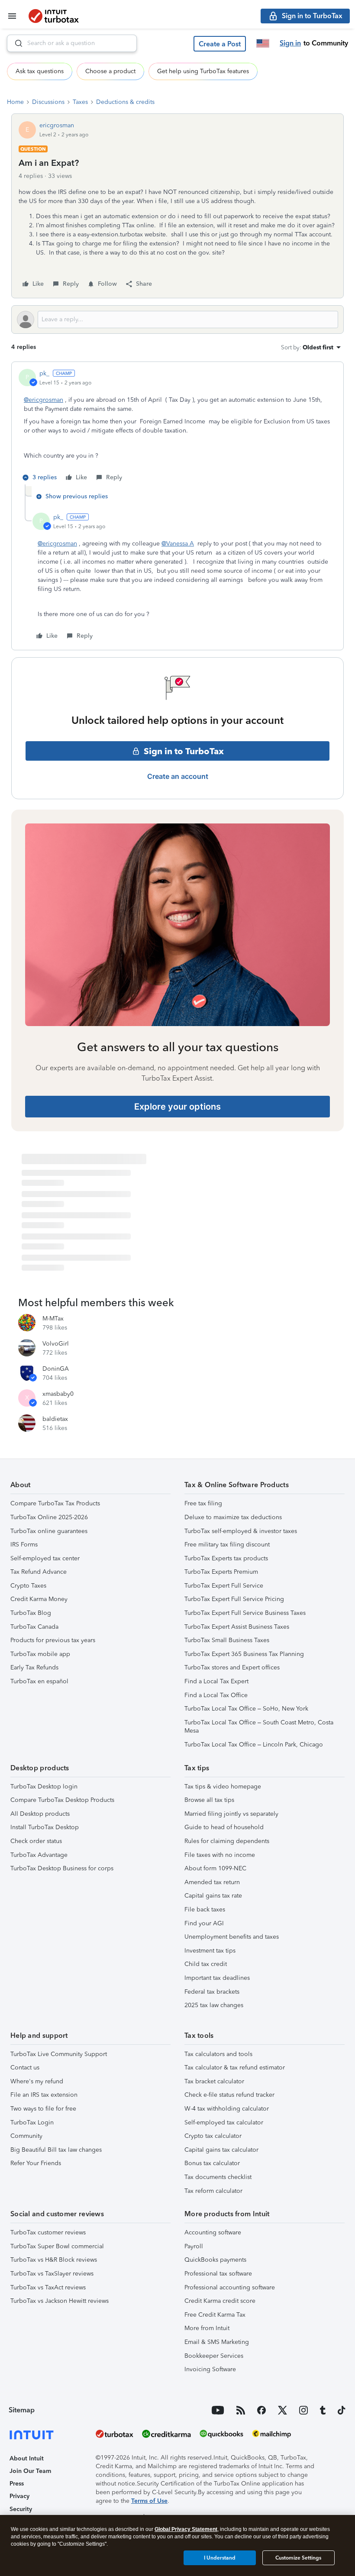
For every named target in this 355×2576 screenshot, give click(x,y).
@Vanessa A (178, 544)
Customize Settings (298, 2558)
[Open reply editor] (177, 320)
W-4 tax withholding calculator (227, 2109)
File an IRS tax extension (44, 2095)
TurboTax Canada (34, 1627)
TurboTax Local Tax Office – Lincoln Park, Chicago (254, 1745)
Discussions (48, 102)
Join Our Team (30, 2471)
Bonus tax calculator (212, 2163)
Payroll (194, 2246)
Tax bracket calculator (214, 2081)
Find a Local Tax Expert (216, 1681)
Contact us (25, 2068)
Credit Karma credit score (220, 2301)
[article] (177, 427)
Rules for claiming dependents (227, 1841)
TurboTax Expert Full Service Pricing (234, 1599)
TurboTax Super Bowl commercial (57, 2246)
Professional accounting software (230, 2287)
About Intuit (27, 2458)
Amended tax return (212, 1882)
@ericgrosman (44, 400)
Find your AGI (204, 1923)
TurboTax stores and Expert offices (232, 1667)
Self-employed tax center (45, 1558)
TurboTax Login (32, 2122)
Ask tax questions (40, 71)
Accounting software (213, 2232)
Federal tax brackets (212, 1992)
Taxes (80, 102)
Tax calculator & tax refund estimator (235, 2068)
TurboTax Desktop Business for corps (62, 1868)
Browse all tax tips (209, 1800)
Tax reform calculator (213, 2191)
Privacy (19, 2496)
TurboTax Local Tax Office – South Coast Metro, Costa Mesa (259, 1727)
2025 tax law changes (214, 2005)
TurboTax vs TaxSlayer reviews (52, 2274)
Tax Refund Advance (39, 1572)
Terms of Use (149, 2501)
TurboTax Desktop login (44, 1787)
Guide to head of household (224, 1827)
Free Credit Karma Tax (215, 2315)
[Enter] (15, 43)
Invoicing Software (210, 2369)
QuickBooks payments (215, 2260)
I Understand (220, 2558)
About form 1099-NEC (215, 1868)
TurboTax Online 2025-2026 (49, 1517)
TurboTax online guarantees (49, 1531)
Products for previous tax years (53, 1640)
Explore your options (177, 1107)
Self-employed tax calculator (224, 2122)
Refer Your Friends (36, 2163)
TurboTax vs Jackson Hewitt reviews (60, 2301)
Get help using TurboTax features (203, 71)
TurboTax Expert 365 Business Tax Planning (244, 1654)
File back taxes (205, 1909)
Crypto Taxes (28, 1586)
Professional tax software (218, 2274)
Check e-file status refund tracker (229, 2095)
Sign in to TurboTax (184, 751)
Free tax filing (203, 1503)
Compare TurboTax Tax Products (55, 1503)
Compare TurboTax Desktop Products (62, 1800)
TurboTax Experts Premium (221, 1572)
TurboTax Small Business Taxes (227, 1640)
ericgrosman (57, 125)
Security (21, 2509)
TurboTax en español (39, 1681)
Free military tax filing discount (227, 1545)
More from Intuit (207, 2328)
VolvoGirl (56, 1344)
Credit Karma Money (39, 1599)
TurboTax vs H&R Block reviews (54, 2260)
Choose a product (110, 71)
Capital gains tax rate (213, 1896)
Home (15, 102)
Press (17, 2484)
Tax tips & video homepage (223, 1787)
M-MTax (53, 1319)
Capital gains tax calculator (221, 2150)
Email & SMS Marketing (217, 2342)
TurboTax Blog (31, 1613)
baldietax (55, 1419)
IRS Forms (24, 1545)
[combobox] (72, 43)
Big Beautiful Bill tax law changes (56, 2150)
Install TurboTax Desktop (45, 1827)
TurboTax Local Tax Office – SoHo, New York (246, 1709)
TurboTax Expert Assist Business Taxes (237, 1627)
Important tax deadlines (217, 1978)
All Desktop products (40, 1814)
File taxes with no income (220, 1855)
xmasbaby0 (58, 1394)
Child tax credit (206, 1964)
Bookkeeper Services (214, 2356)
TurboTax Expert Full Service (224, 1586)
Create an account (178, 776)
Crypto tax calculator (213, 2136)
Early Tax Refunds (34, 1667)
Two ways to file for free (43, 2109)
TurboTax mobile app (40, 1654)
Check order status (36, 1841)
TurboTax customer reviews (48, 2232)
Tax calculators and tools (218, 2054)
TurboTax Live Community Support (59, 2054)
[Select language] (263, 43)
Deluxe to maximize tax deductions (233, 1517)
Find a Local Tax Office (216, 1695)
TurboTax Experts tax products (226, 1558)
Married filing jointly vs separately (231, 1814)
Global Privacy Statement (186, 2529)
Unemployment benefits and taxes (232, 1937)
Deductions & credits (125, 102)
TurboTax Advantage (39, 1855)
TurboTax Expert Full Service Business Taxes (245, 1613)
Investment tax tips (210, 1951)
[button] (220, 44)
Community (26, 2136)
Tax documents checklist (218, 2177)
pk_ (44, 373)
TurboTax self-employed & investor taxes (241, 1531)
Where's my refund (37, 2081)
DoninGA (56, 1369)
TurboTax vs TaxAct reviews (48, 2287)
